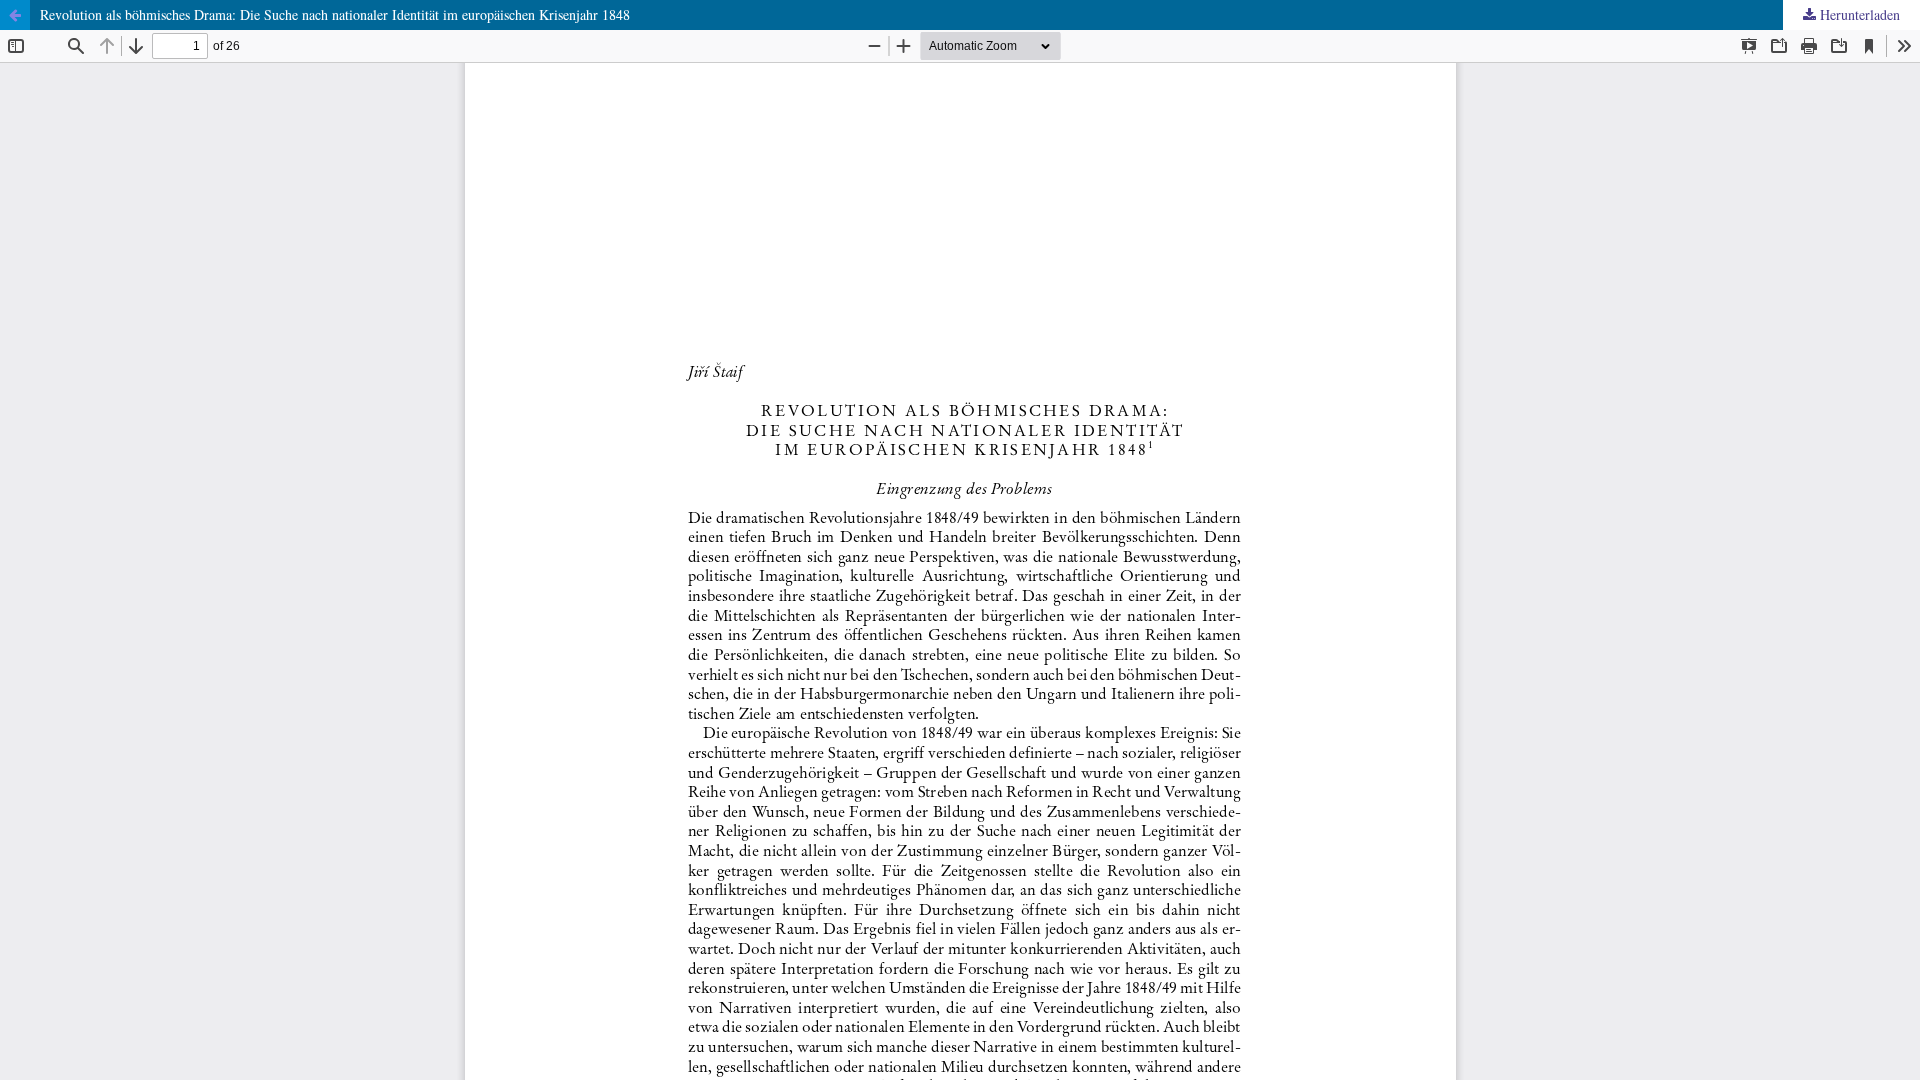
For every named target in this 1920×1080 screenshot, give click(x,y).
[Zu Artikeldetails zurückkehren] (15, 15)
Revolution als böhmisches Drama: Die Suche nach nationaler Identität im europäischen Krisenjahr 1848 (335, 14)
